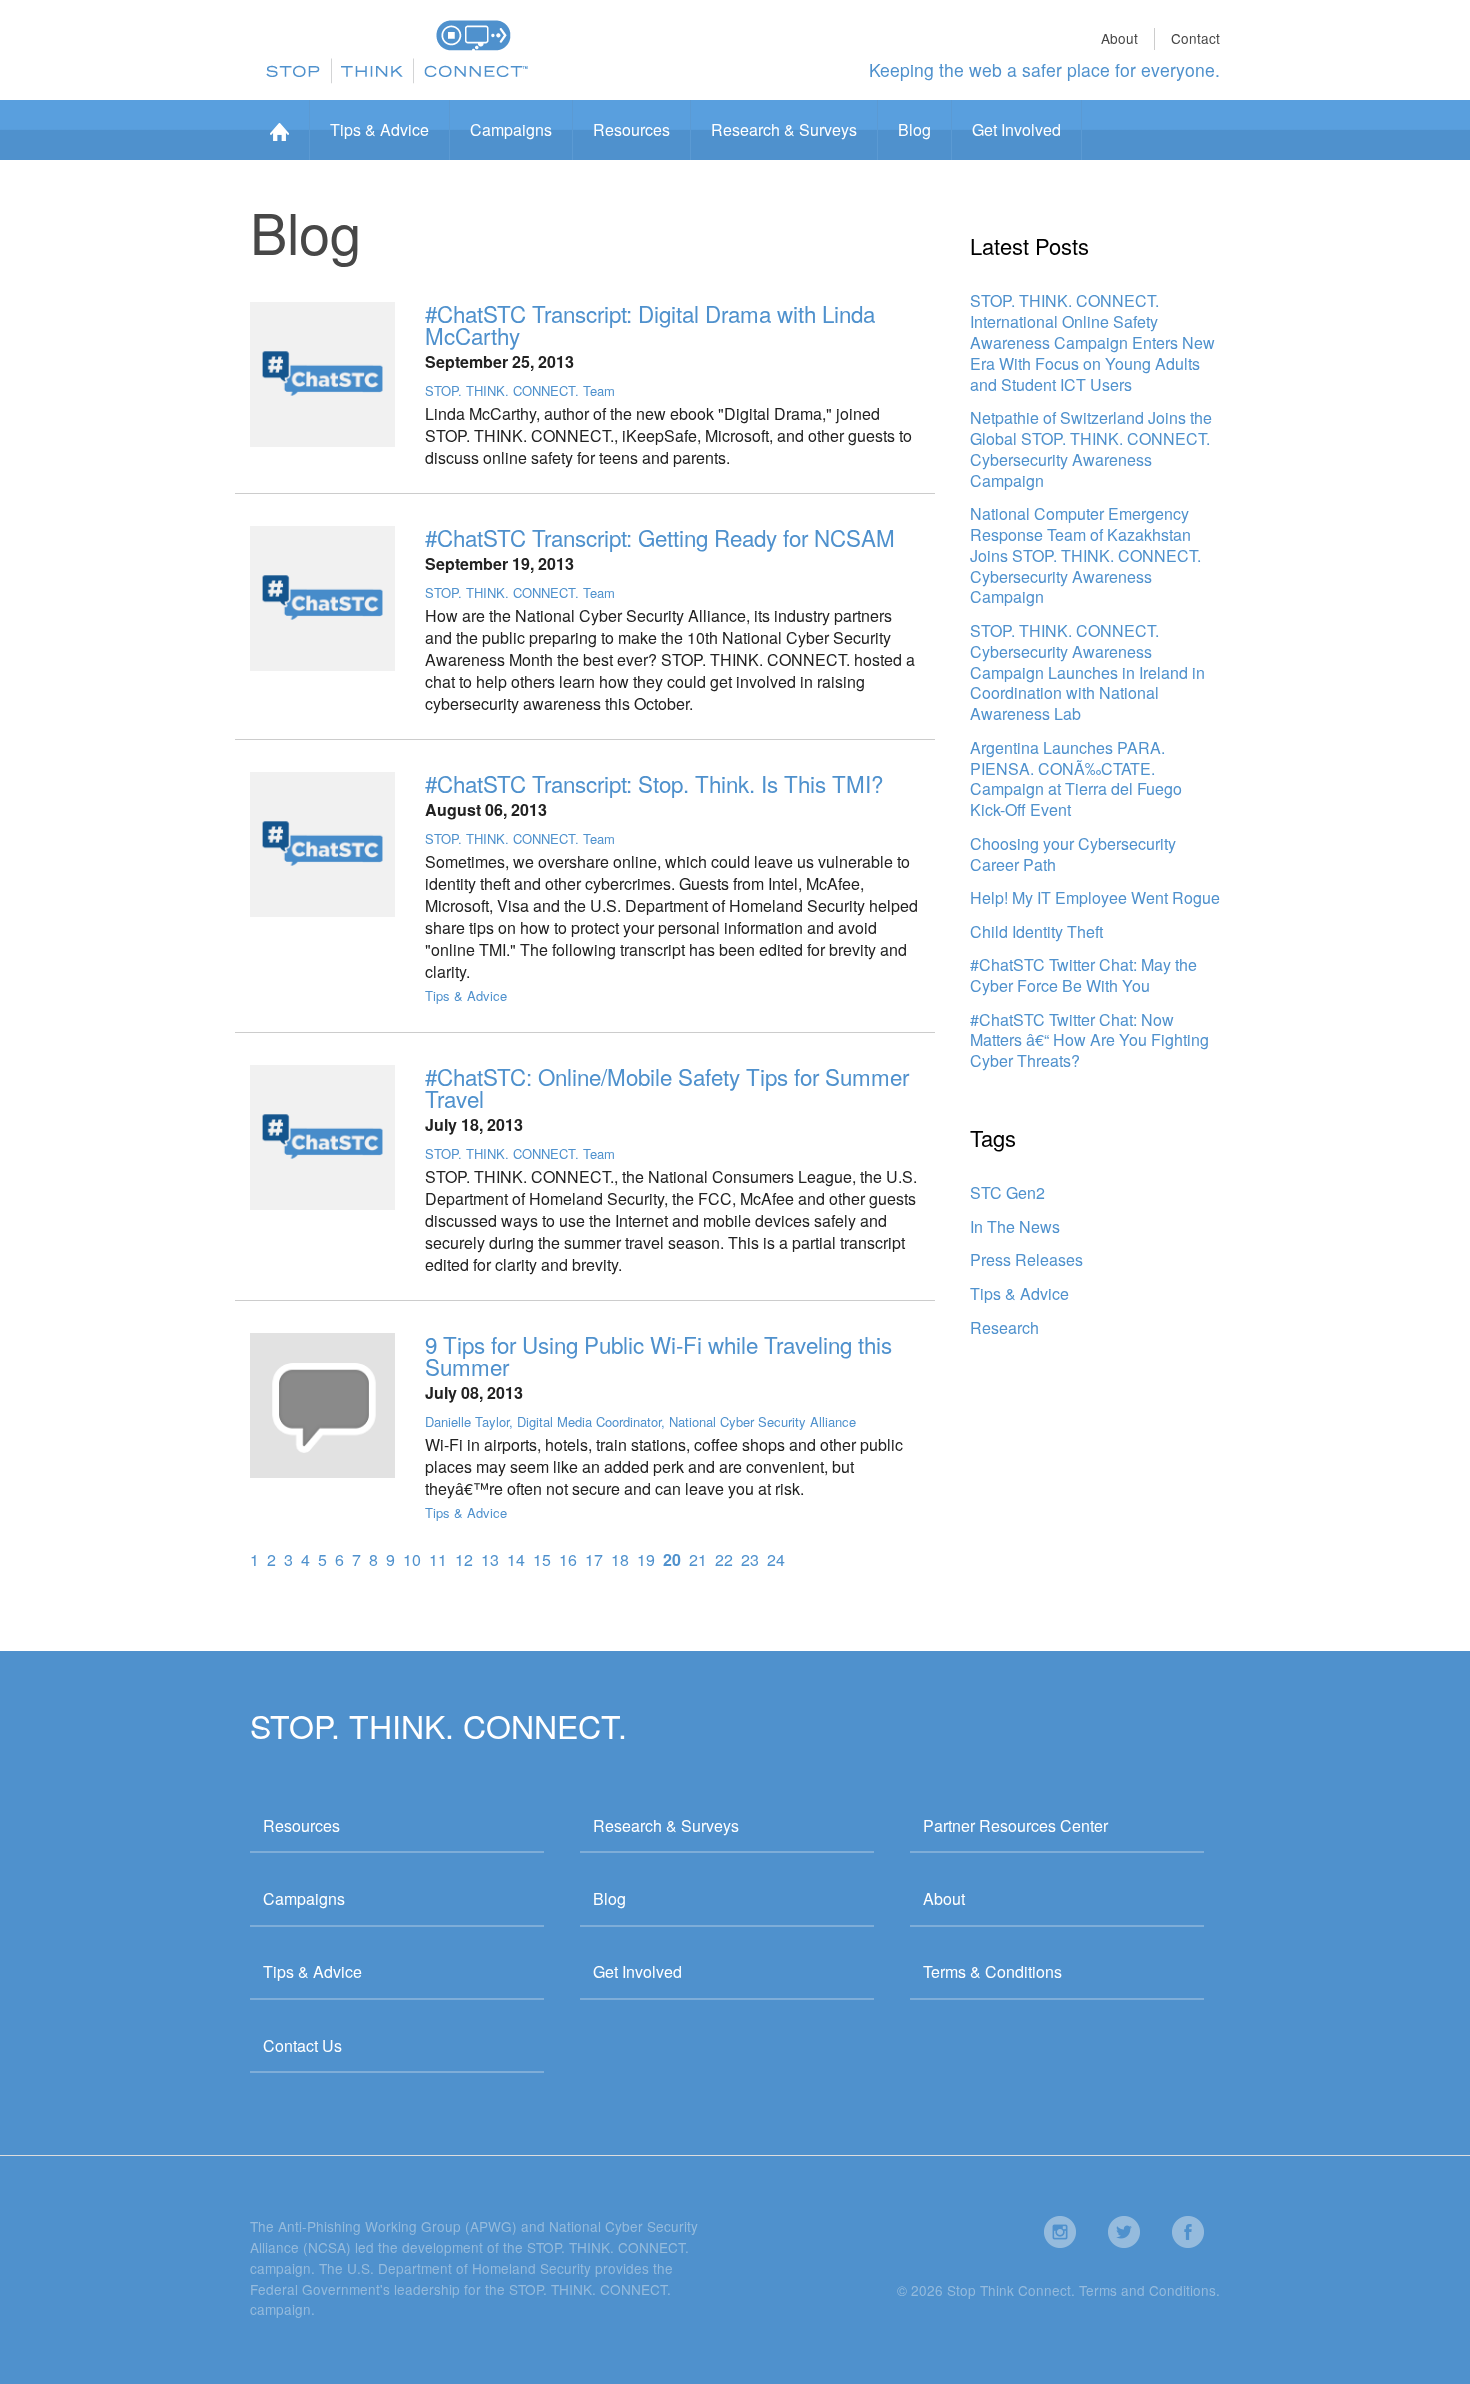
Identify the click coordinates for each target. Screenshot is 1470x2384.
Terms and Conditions (1147, 2290)
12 (464, 1559)
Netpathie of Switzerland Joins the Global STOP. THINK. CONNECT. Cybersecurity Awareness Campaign (1091, 448)
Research (1004, 1327)
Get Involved (1016, 129)
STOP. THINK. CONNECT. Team (520, 390)
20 (672, 1559)
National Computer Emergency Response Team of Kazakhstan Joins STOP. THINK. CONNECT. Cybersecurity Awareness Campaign (1085, 555)
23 (750, 1559)
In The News (1015, 1226)
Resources (631, 129)
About (1119, 38)
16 (568, 1559)
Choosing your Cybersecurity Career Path (1073, 854)
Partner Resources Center (1015, 1825)
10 (412, 1559)
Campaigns (511, 129)
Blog (914, 129)
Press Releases (1026, 1259)
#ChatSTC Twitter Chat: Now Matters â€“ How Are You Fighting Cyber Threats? (1089, 1040)
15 (542, 1559)
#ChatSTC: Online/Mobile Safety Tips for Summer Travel (667, 1087)
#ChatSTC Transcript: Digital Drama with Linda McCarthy (650, 324)
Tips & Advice (379, 129)
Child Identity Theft (1036, 931)
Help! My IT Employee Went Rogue (1095, 897)
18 (620, 1559)
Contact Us (302, 2045)
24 (776, 1559)
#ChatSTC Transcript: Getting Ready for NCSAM (660, 537)
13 (490, 1559)
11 (438, 1559)
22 (724, 1559)
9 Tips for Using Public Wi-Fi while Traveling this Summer (658, 1355)
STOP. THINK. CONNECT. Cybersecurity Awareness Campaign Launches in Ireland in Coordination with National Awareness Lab (1087, 672)
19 (646, 1559)
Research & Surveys (784, 129)
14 (516, 1559)
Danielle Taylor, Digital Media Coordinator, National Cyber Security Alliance (640, 1421)
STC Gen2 (1007, 1192)
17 (594, 1559)
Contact (1195, 38)
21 (698, 1559)
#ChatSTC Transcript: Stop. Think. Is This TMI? (654, 783)
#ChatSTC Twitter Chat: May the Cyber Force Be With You (1083, 975)
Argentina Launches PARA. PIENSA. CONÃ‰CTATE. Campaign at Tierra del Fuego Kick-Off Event (1076, 778)
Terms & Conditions (992, 1971)
